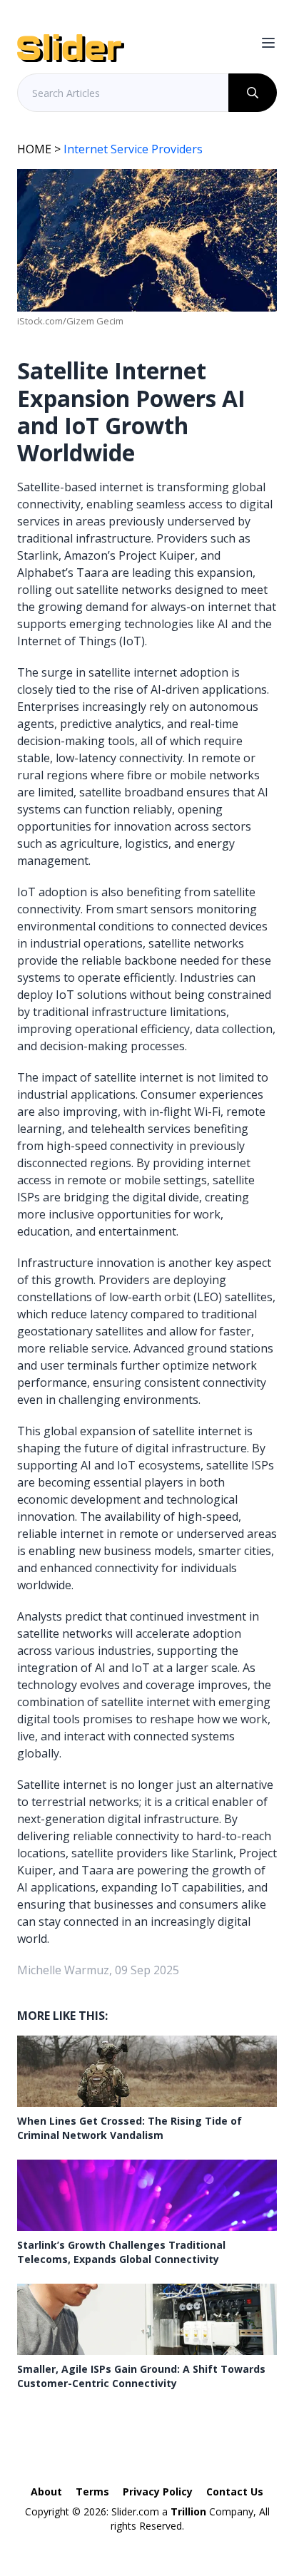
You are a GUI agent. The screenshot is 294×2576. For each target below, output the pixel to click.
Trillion (188, 2511)
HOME (34, 149)
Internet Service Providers (133, 149)
